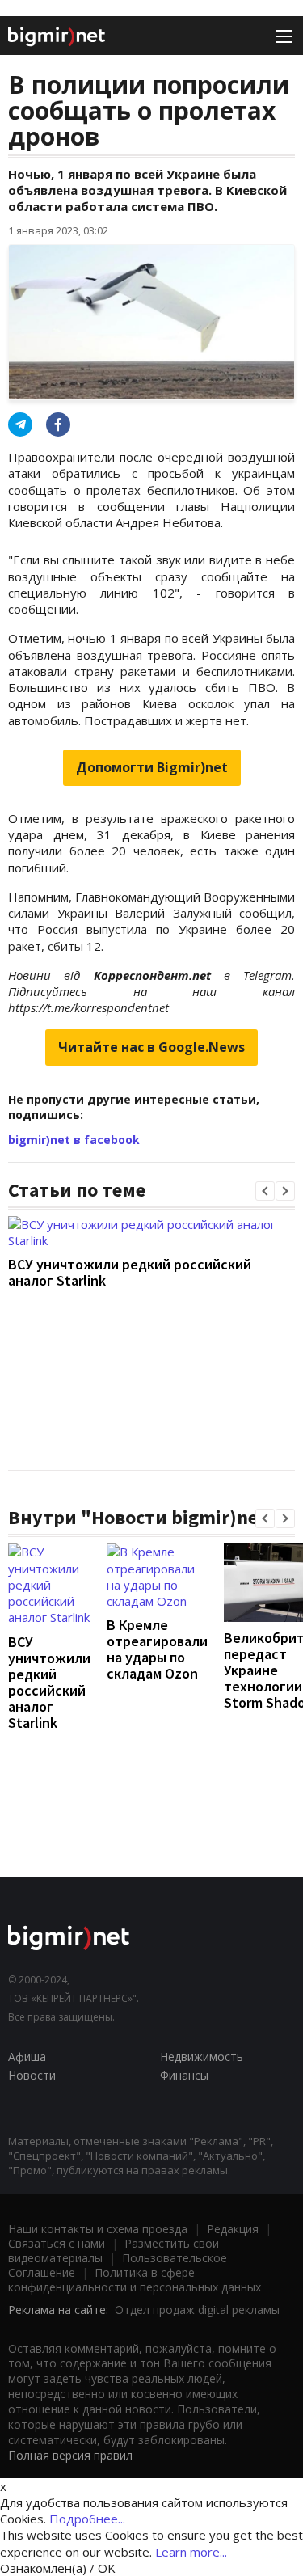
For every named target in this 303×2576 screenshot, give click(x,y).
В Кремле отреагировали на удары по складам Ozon (157, 1649)
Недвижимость (202, 2057)
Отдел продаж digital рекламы (197, 2310)
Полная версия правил (70, 2455)
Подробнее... (87, 2519)
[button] (265, 1191)
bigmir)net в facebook (74, 1140)
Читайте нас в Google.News (151, 1047)
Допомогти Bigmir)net (152, 767)
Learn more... (191, 2552)
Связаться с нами (57, 2243)
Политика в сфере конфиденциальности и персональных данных (135, 2280)
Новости (32, 2075)
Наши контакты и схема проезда (98, 2229)
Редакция (233, 2229)
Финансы (184, 2075)
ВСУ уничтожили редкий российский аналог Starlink (130, 1272)
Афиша (27, 2057)
